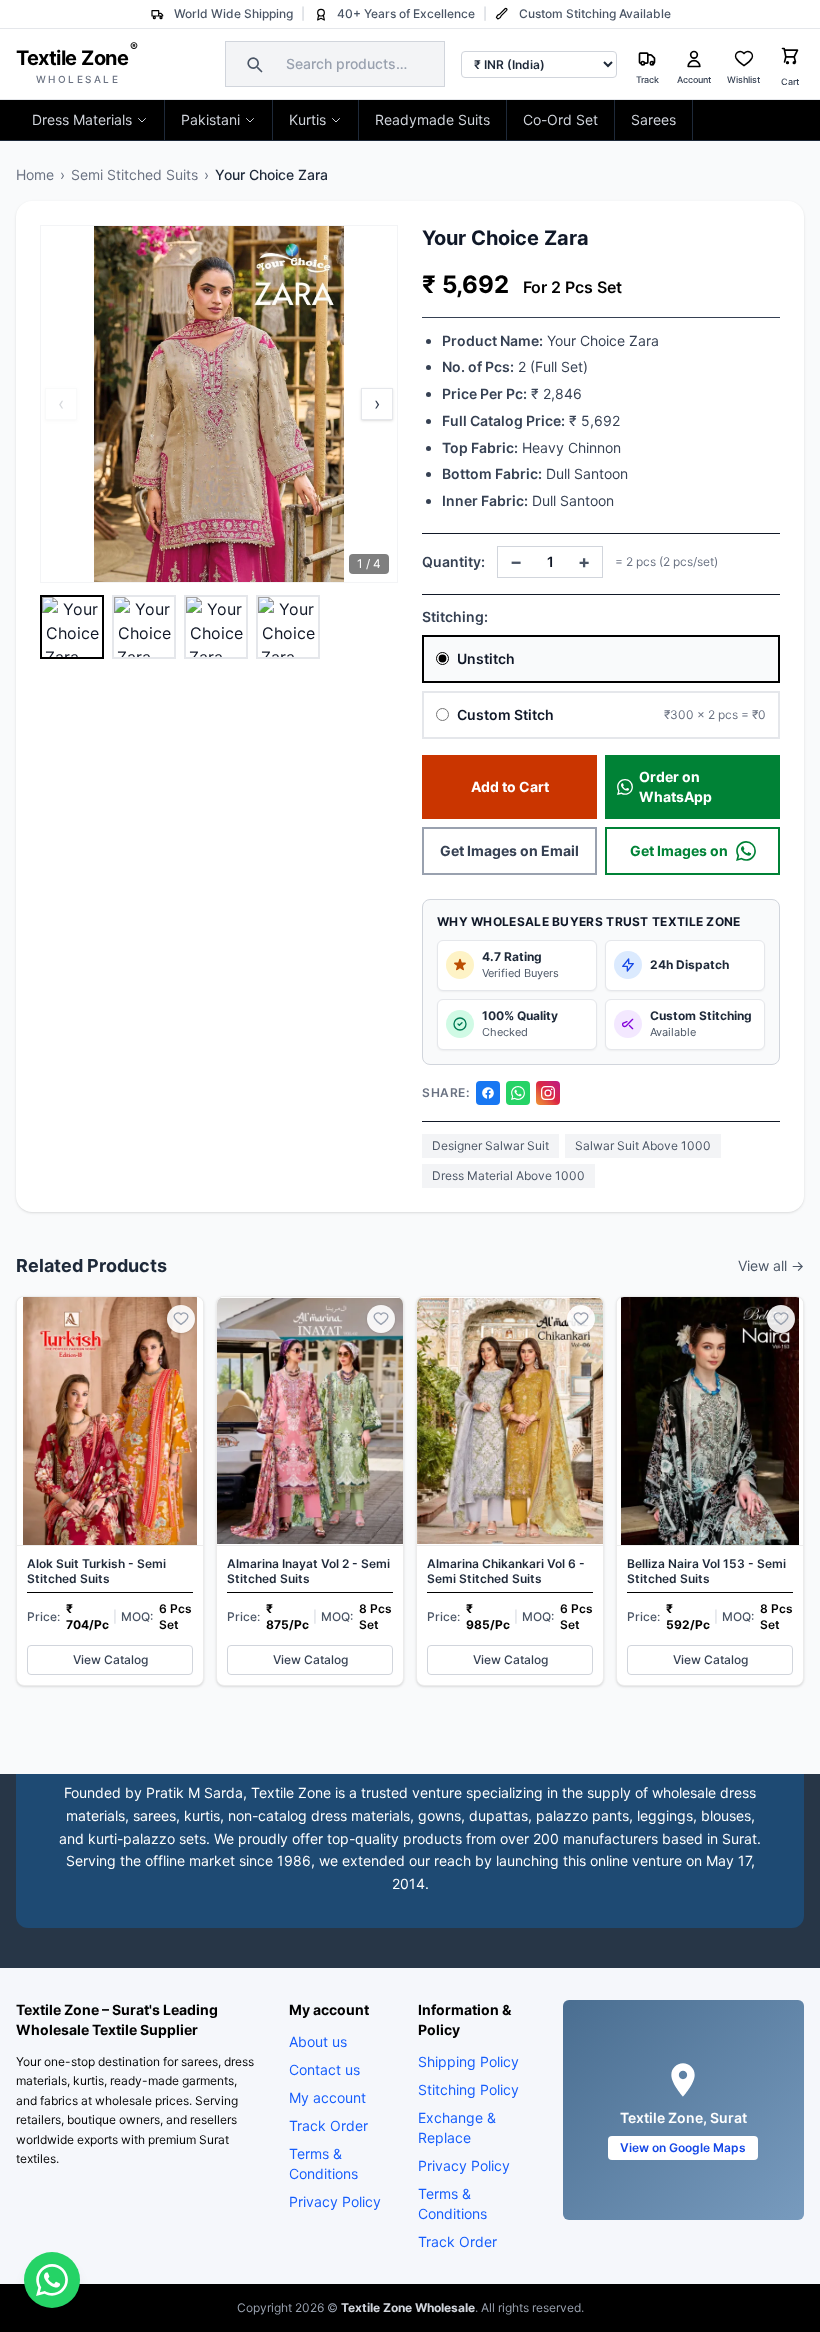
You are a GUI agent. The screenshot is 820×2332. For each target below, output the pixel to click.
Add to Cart (510, 786)
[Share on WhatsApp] (518, 1093)
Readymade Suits (432, 119)
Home (35, 174)
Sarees (653, 119)
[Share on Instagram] (548, 1093)
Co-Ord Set (560, 119)
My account (327, 2097)
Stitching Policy (468, 2089)
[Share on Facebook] (488, 1093)
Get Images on (679, 850)
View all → (771, 1265)
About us (318, 2041)
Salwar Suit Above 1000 (643, 1145)
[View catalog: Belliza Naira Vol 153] (710, 1491)
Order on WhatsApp (675, 786)
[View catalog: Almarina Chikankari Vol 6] (510, 1491)
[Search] (252, 64)
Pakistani (210, 119)
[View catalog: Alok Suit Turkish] (110, 1491)
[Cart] (790, 58)
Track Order (328, 2125)
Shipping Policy (468, 2061)
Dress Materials (82, 119)
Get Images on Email (509, 850)
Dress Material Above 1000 (508, 1175)
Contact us (324, 2069)
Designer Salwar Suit (490, 1145)
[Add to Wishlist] (181, 1319)
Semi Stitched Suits (134, 174)
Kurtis (307, 119)
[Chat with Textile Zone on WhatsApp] (52, 2280)
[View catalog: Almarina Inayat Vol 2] (310, 1491)
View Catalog (110, 1659)
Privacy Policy (335, 2201)
